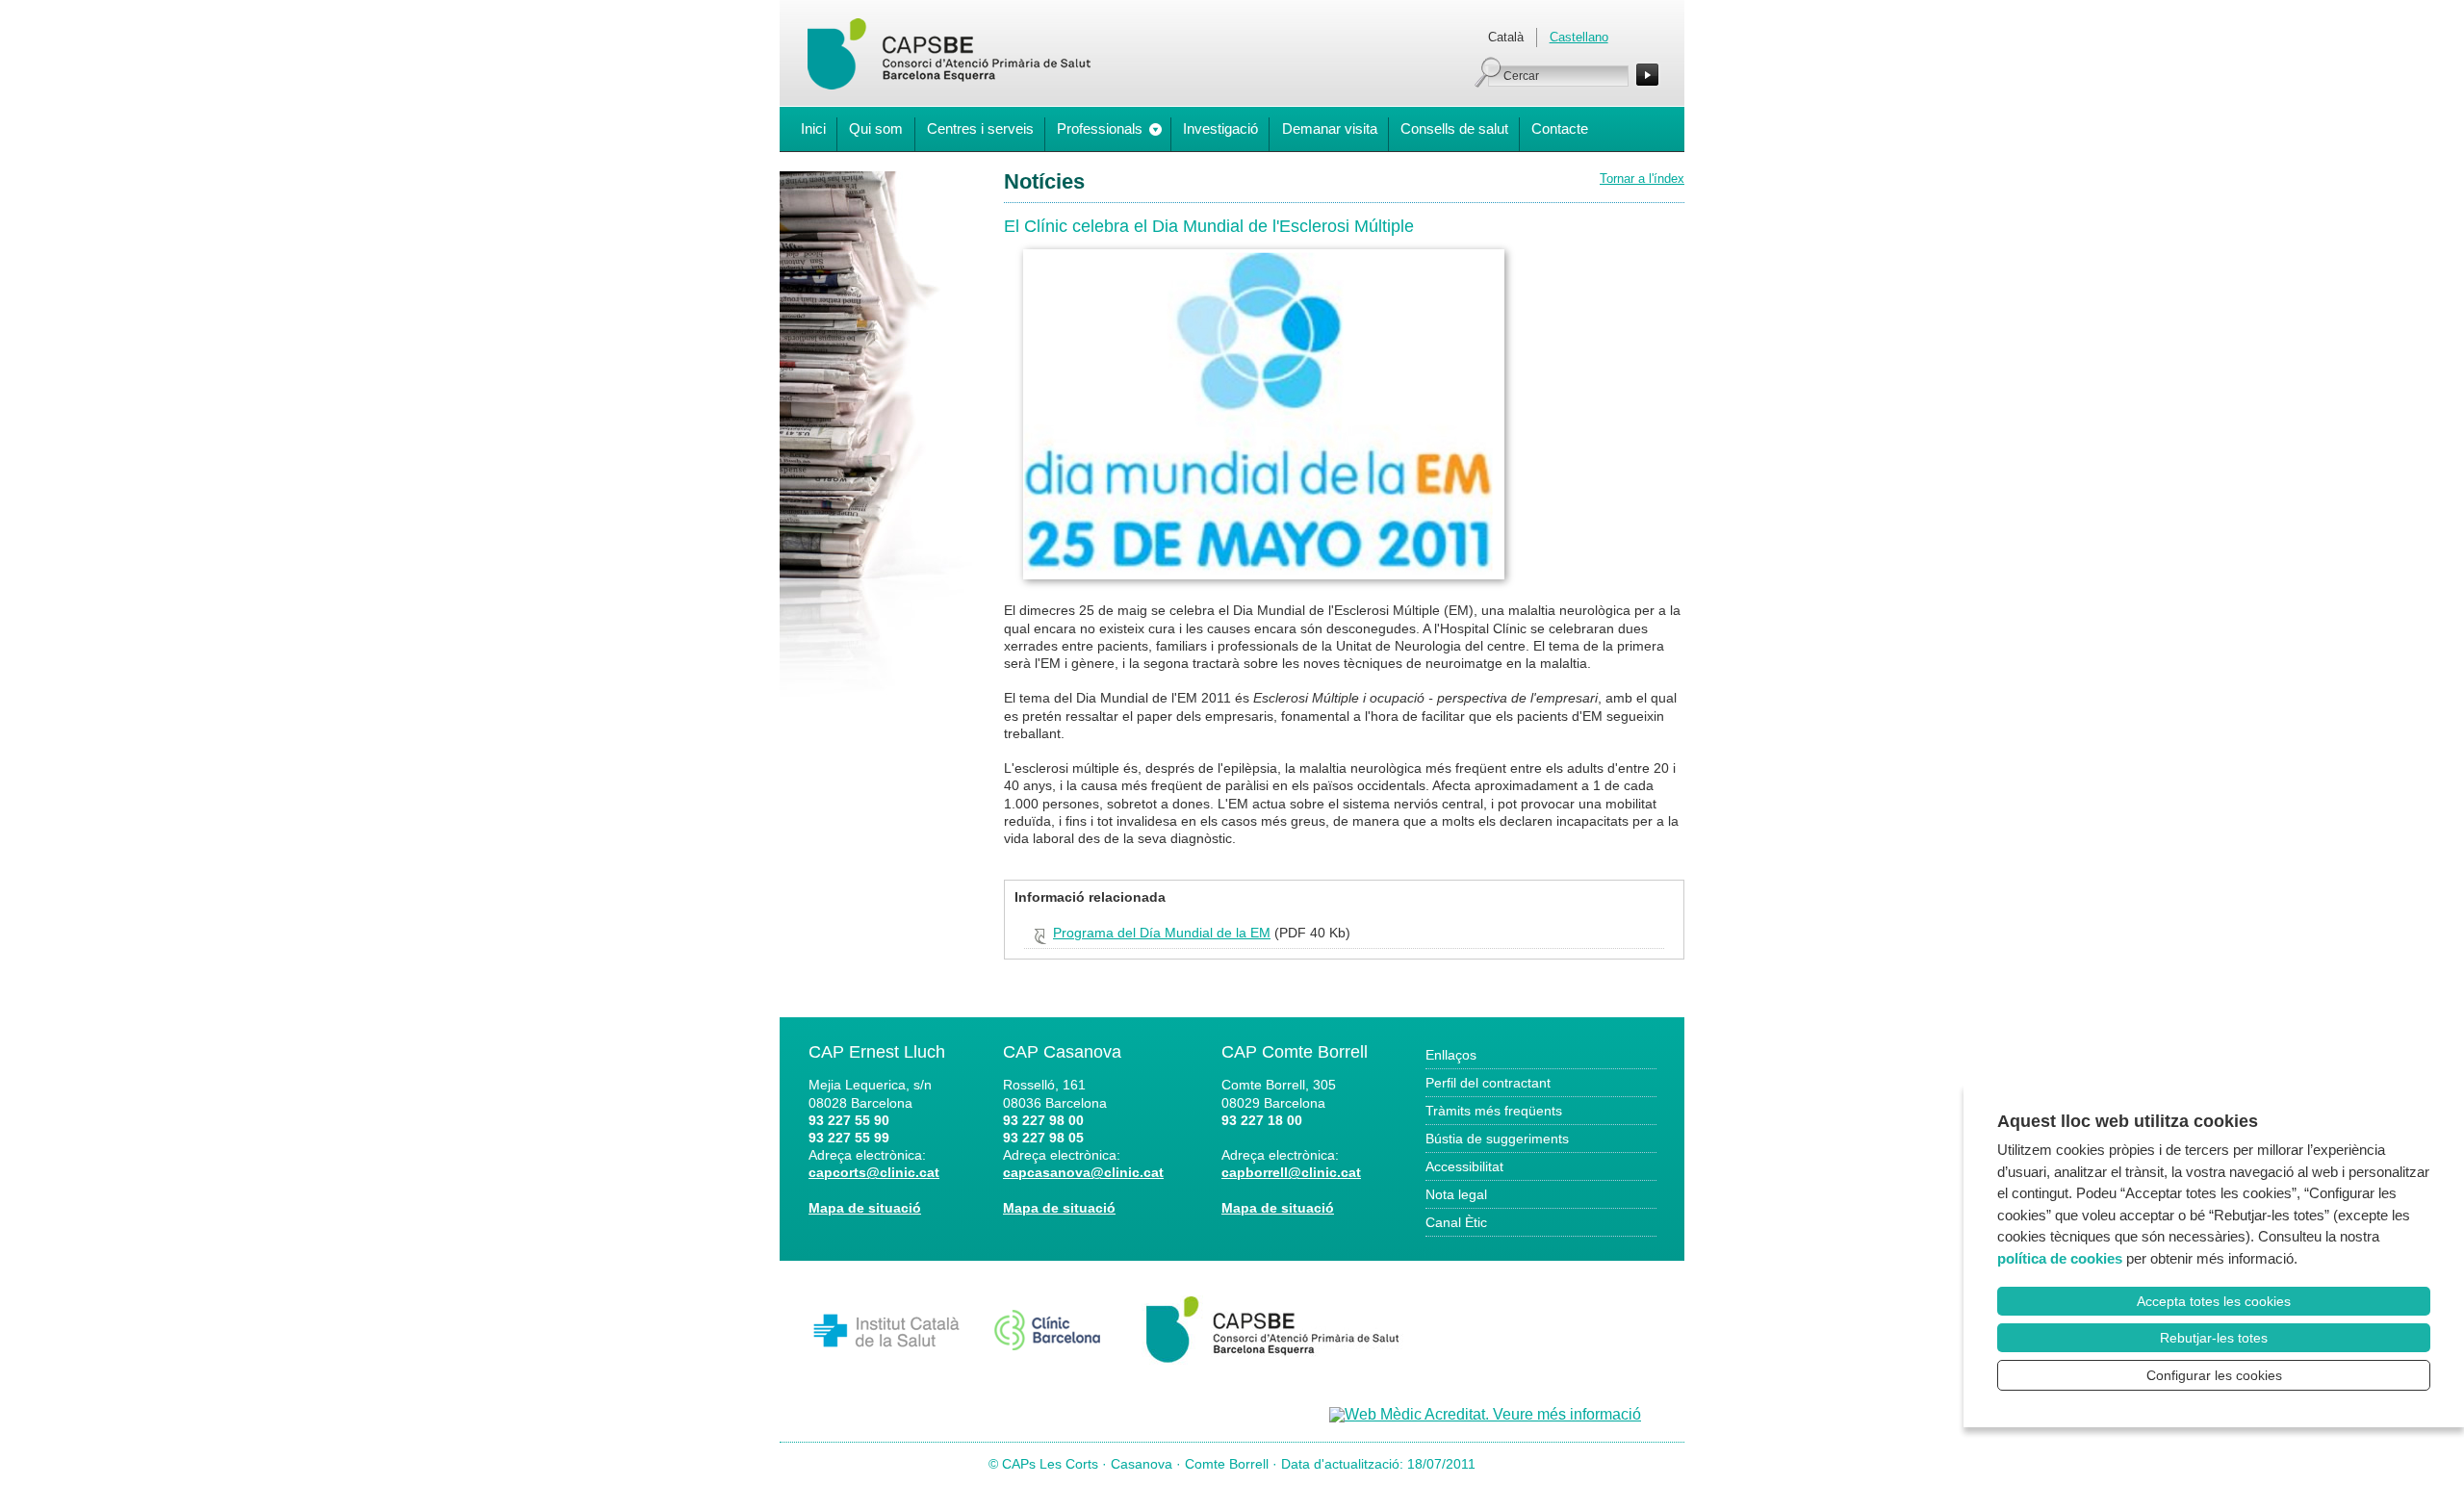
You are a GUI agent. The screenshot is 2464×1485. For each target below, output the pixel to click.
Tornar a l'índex (1642, 179)
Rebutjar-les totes (2214, 1338)
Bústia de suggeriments (1497, 1139)
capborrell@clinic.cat (1291, 1172)
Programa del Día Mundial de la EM (1162, 933)
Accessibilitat (1464, 1166)
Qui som (876, 128)
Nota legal (1456, 1194)
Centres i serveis (980, 128)
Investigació (1220, 128)
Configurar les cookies (2214, 1375)
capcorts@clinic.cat (874, 1172)
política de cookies (2060, 1258)
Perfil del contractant (1488, 1083)
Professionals (1100, 128)
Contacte (1560, 128)
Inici (813, 128)
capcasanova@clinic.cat (1083, 1172)
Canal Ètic (1456, 1222)
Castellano (1579, 37)
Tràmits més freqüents (1494, 1111)
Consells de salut (1454, 128)
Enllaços (1451, 1055)
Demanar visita (1330, 128)
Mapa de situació (865, 1208)
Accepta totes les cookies (2214, 1301)
